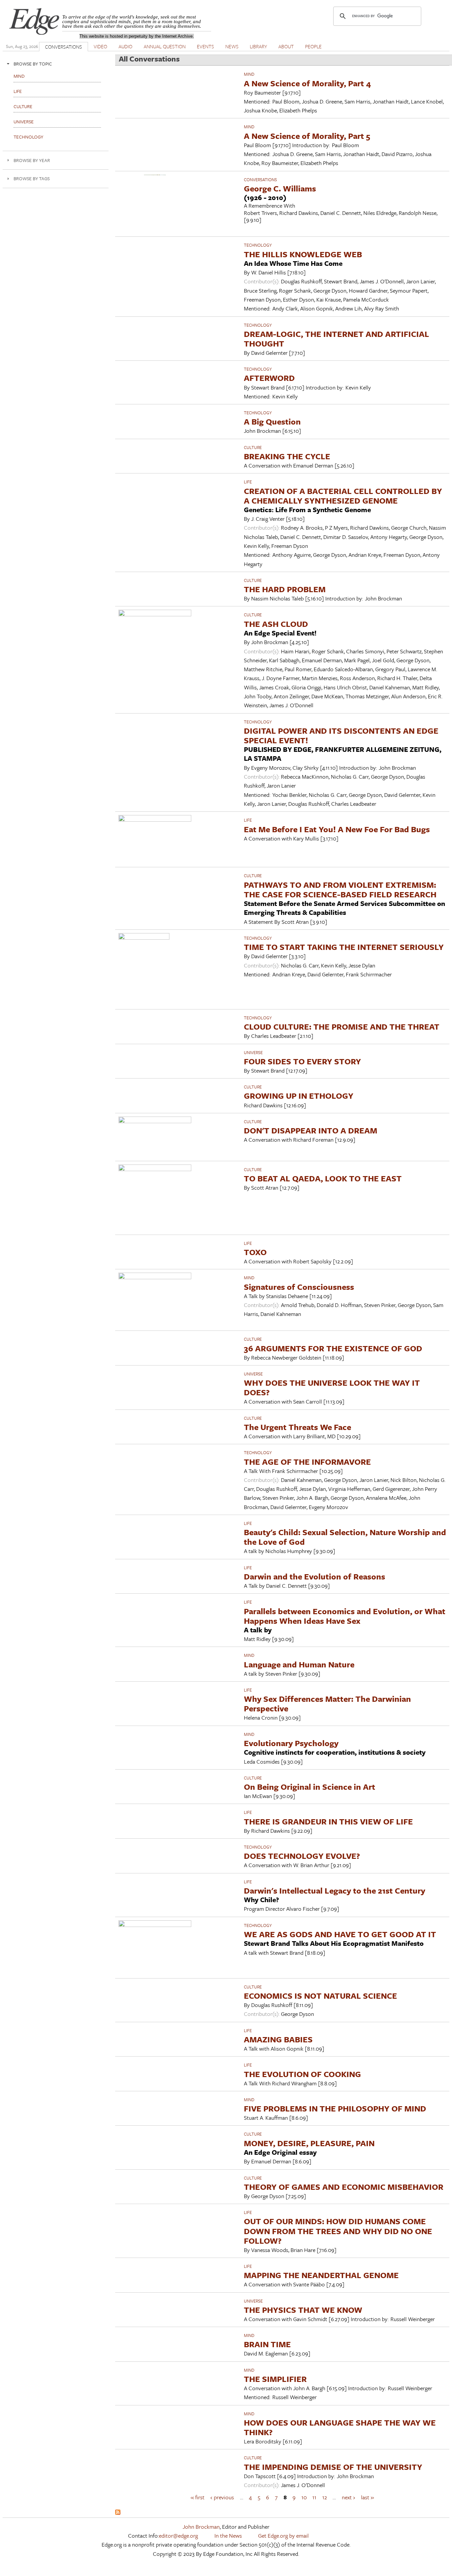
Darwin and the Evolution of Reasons (315, 1576)
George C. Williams (280, 188)
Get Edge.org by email (283, 2535)
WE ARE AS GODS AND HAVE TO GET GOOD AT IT (340, 1934)
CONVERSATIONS (64, 47)
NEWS (232, 46)
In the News (228, 2535)
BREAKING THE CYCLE (287, 456)
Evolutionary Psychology (291, 1743)
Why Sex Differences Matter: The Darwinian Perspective (327, 1703)
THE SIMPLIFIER (275, 2379)
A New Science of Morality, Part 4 (307, 83)
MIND (249, 74)
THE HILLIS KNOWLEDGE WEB (303, 254)
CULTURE (253, 447)
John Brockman (201, 2527)
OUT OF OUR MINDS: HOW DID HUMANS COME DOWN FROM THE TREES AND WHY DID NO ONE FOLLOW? (338, 2231)
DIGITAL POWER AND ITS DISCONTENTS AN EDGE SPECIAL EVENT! (341, 735)
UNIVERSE (253, 1052)
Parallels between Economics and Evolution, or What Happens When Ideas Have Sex (345, 1616)
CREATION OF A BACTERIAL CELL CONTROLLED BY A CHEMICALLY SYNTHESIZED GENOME (343, 496)
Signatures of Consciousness (299, 1287)
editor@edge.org (178, 2535)
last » (367, 2497)
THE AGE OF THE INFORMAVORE (307, 1462)
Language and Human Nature (299, 1664)
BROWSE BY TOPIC (33, 64)
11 (314, 2497)
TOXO (255, 1252)
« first (198, 2497)
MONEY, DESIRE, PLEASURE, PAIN (309, 2143)
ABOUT (286, 46)
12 (325, 2497)
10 (304, 2497)
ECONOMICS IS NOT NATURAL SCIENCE (320, 1996)
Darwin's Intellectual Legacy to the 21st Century (335, 1890)
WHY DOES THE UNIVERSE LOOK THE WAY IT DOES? (332, 1387)
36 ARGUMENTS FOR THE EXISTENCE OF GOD (333, 1348)
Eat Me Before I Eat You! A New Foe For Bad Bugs (337, 829)
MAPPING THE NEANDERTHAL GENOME (321, 2275)
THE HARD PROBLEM (285, 589)
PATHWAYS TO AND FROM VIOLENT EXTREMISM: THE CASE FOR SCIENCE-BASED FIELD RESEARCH (340, 889)
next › (348, 2497)
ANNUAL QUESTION (165, 46)
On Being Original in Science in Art (310, 1787)
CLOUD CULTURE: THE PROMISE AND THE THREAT (342, 1026)
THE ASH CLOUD (276, 624)
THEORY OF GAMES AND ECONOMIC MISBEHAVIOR (344, 2187)
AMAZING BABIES (278, 2039)
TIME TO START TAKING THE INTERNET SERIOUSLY (344, 947)
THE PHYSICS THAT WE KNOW (303, 2310)
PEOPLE (313, 46)
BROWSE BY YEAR (32, 160)
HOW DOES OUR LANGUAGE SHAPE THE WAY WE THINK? (340, 2427)
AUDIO (125, 46)
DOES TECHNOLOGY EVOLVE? (302, 1856)
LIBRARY (258, 46)
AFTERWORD (269, 378)
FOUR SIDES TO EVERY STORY (302, 1061)
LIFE (248, 482)
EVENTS (205, 46)
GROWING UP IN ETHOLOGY (299, 1096)
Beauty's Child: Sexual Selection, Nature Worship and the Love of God (345, 1537)
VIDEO (100, 46)
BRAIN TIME (267, 2344)
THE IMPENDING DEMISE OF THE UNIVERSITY (333, 2467)
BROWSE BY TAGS (32, 178)
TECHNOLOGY (258, 245)
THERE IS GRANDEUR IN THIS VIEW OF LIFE (328, 1821)
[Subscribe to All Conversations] (118, 2513)
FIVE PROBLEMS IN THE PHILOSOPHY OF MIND (335, 2108)
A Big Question (272, 421)
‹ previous (222, 2497)
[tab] (56, 64)
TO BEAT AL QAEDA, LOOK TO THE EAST (323, 1178)
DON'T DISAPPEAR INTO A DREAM (311, 1130)
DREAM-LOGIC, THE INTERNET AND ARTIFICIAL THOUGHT (337, 339)
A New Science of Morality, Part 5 (307, 136)
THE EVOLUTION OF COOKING (302, 2074)
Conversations (260, 180)
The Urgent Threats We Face (297, 1427)
